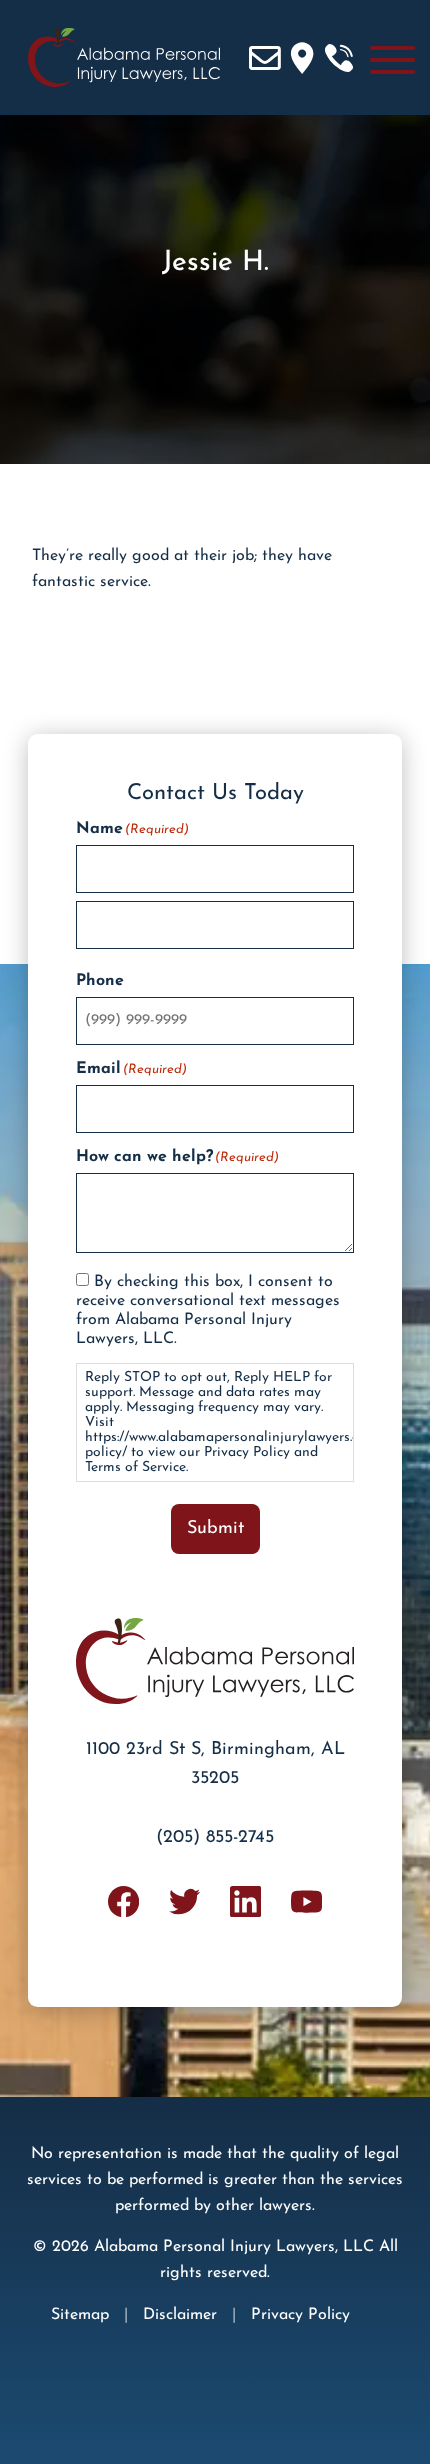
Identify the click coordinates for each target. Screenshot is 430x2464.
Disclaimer (180, 2315)
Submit (215, 1529)
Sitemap (80, 2315)
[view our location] (302, 58)
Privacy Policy (300, 2315)
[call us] (339, 58)
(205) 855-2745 (215, 1838)
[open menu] (392, 58)
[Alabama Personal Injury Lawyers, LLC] (117, 57)
